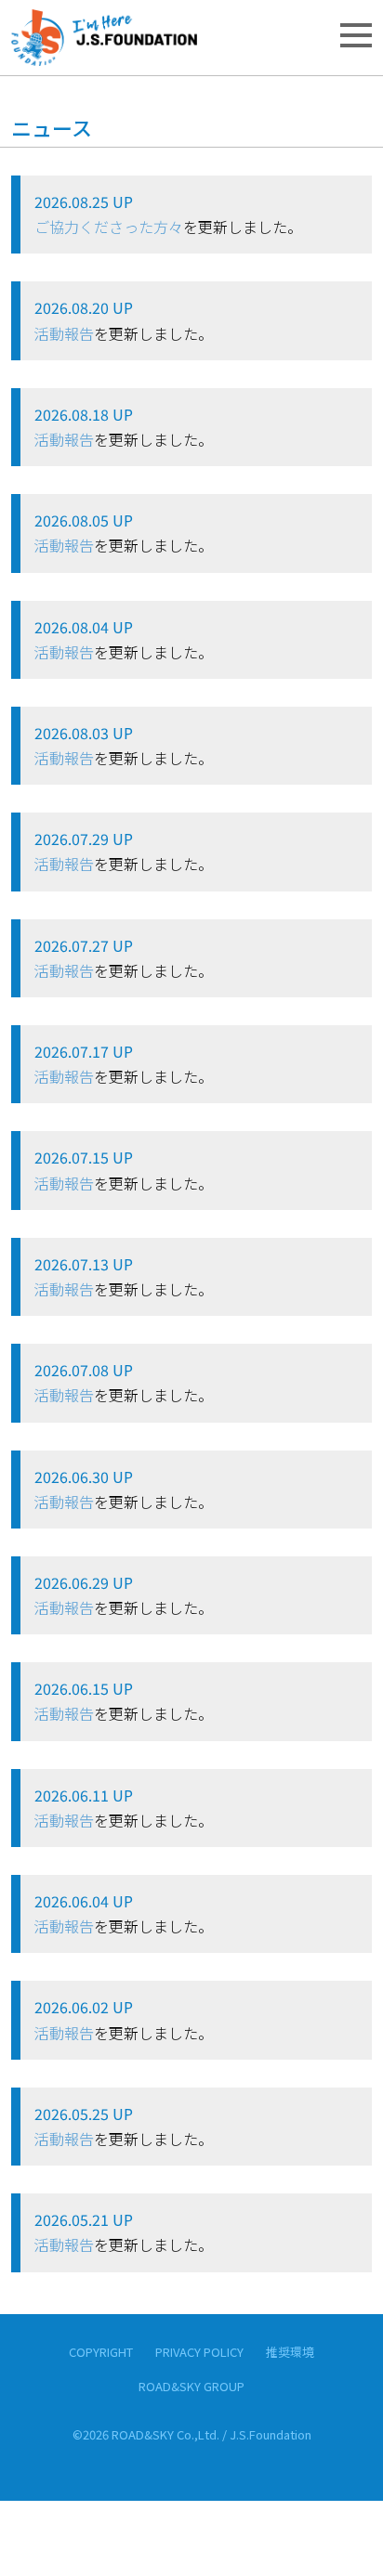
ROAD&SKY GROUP (191, 2386)
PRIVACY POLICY (199, 2352)
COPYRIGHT (101, 2352)
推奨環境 (290, 2352)
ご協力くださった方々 (109, 227)
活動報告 (64, 333)
